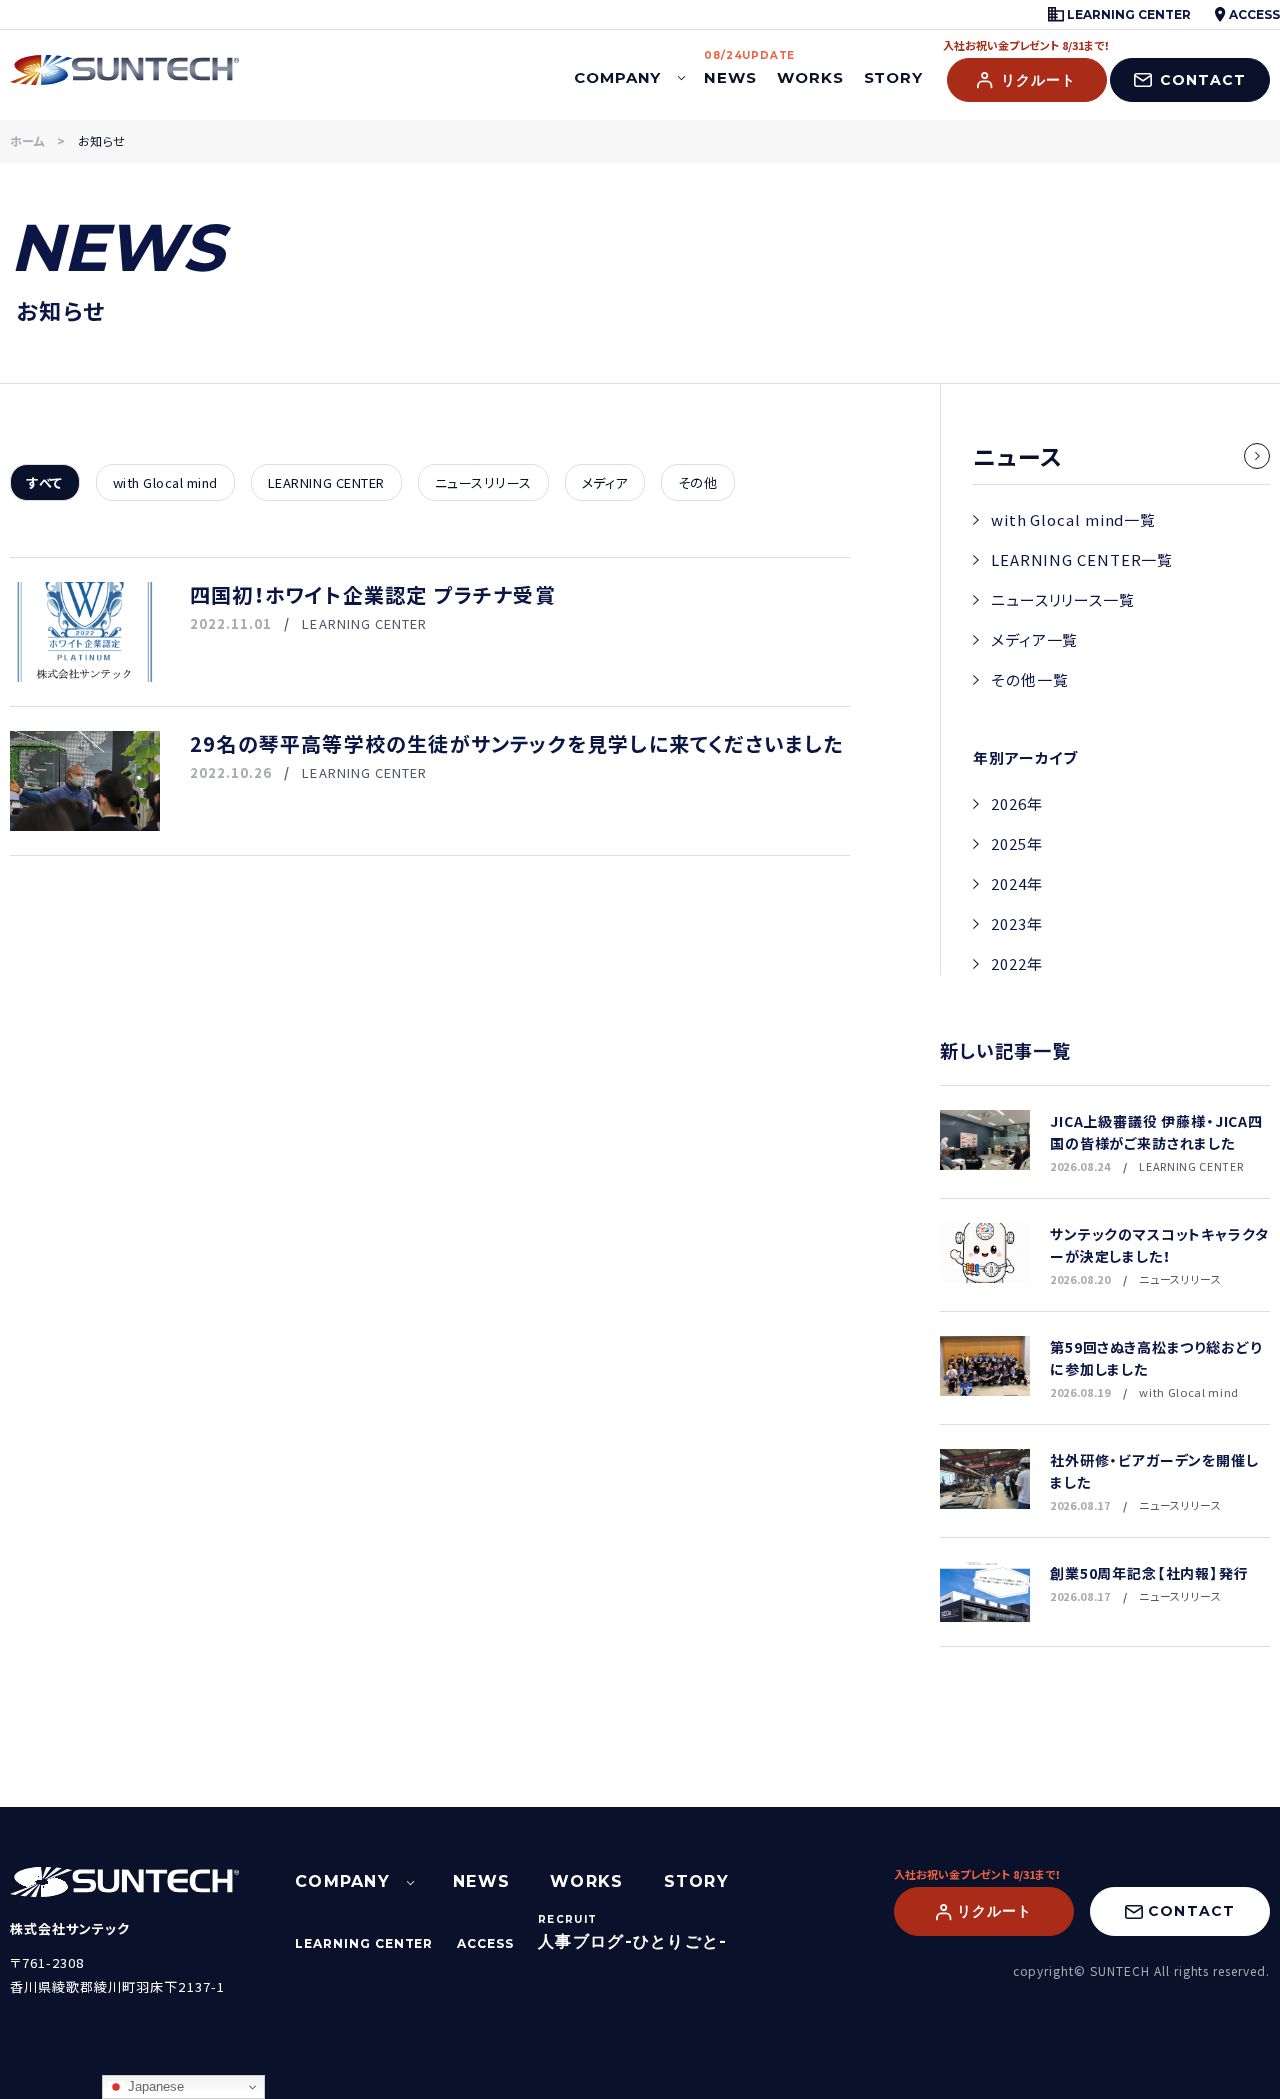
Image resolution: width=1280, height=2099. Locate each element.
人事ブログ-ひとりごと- (632, 1941)
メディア (605, 482)
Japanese (154, 2086)
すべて (45, 482)
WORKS (810, 77)
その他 (698, 482)
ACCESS (1253, 14)
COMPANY (617, 77)
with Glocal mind (165, 482)
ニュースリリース (483, 482)
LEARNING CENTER (1127, 14)
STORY (894, 77)
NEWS (730, 69)
